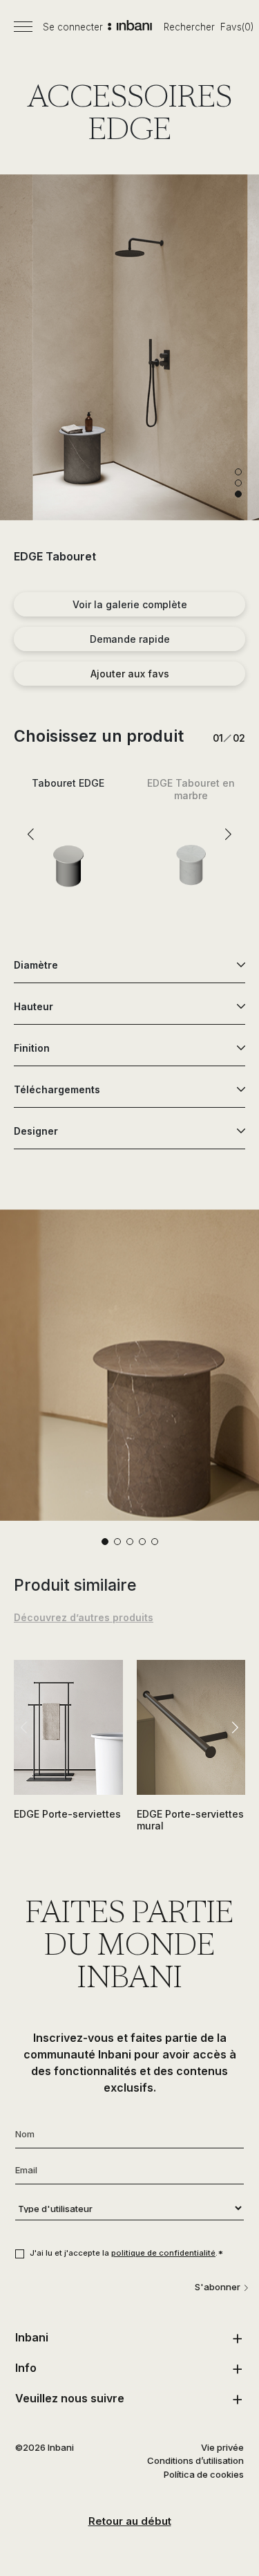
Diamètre (36, 965)
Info (26, 2368)
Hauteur (33, 1006)
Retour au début (130, 2521)
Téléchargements (57, 1089)
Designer (36, 1131)
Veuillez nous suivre (70, 2398)
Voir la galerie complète (130, 604)
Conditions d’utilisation (195, 2460)
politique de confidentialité (163, 2253)
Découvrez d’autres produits (84, 1617)
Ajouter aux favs (130, 674)
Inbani (32, 2337)
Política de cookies (204, 2474)
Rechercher (189, 27)
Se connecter (73, 27)
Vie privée (222, 2447)
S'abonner (218, 2287)
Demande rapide (130, 639)
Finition (32, 1048)
